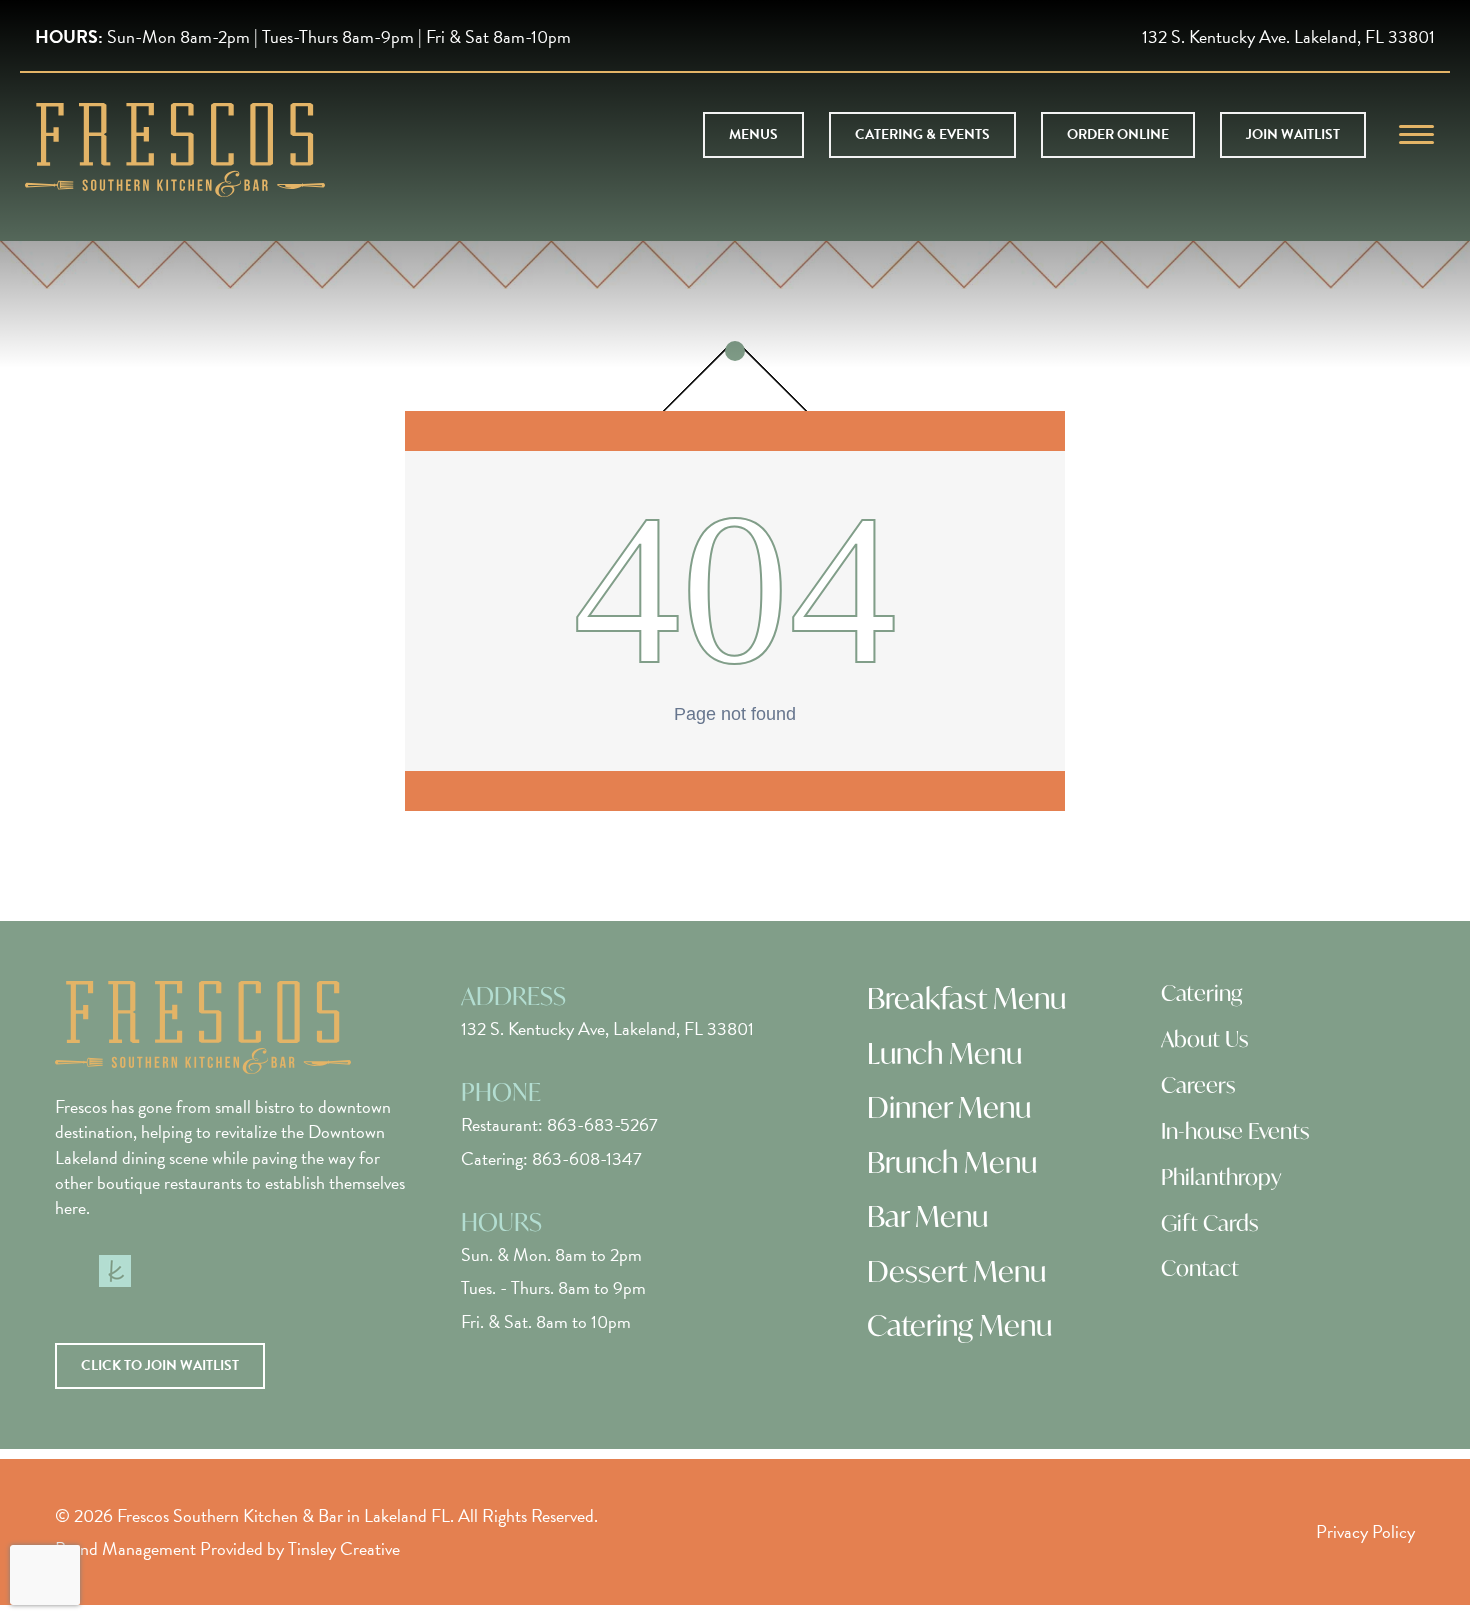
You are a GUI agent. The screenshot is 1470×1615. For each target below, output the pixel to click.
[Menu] (1416, 135)
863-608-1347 (587, 1158)
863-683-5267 (602, 1124)
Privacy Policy (1365, 1531)
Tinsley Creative (344, 1548)
